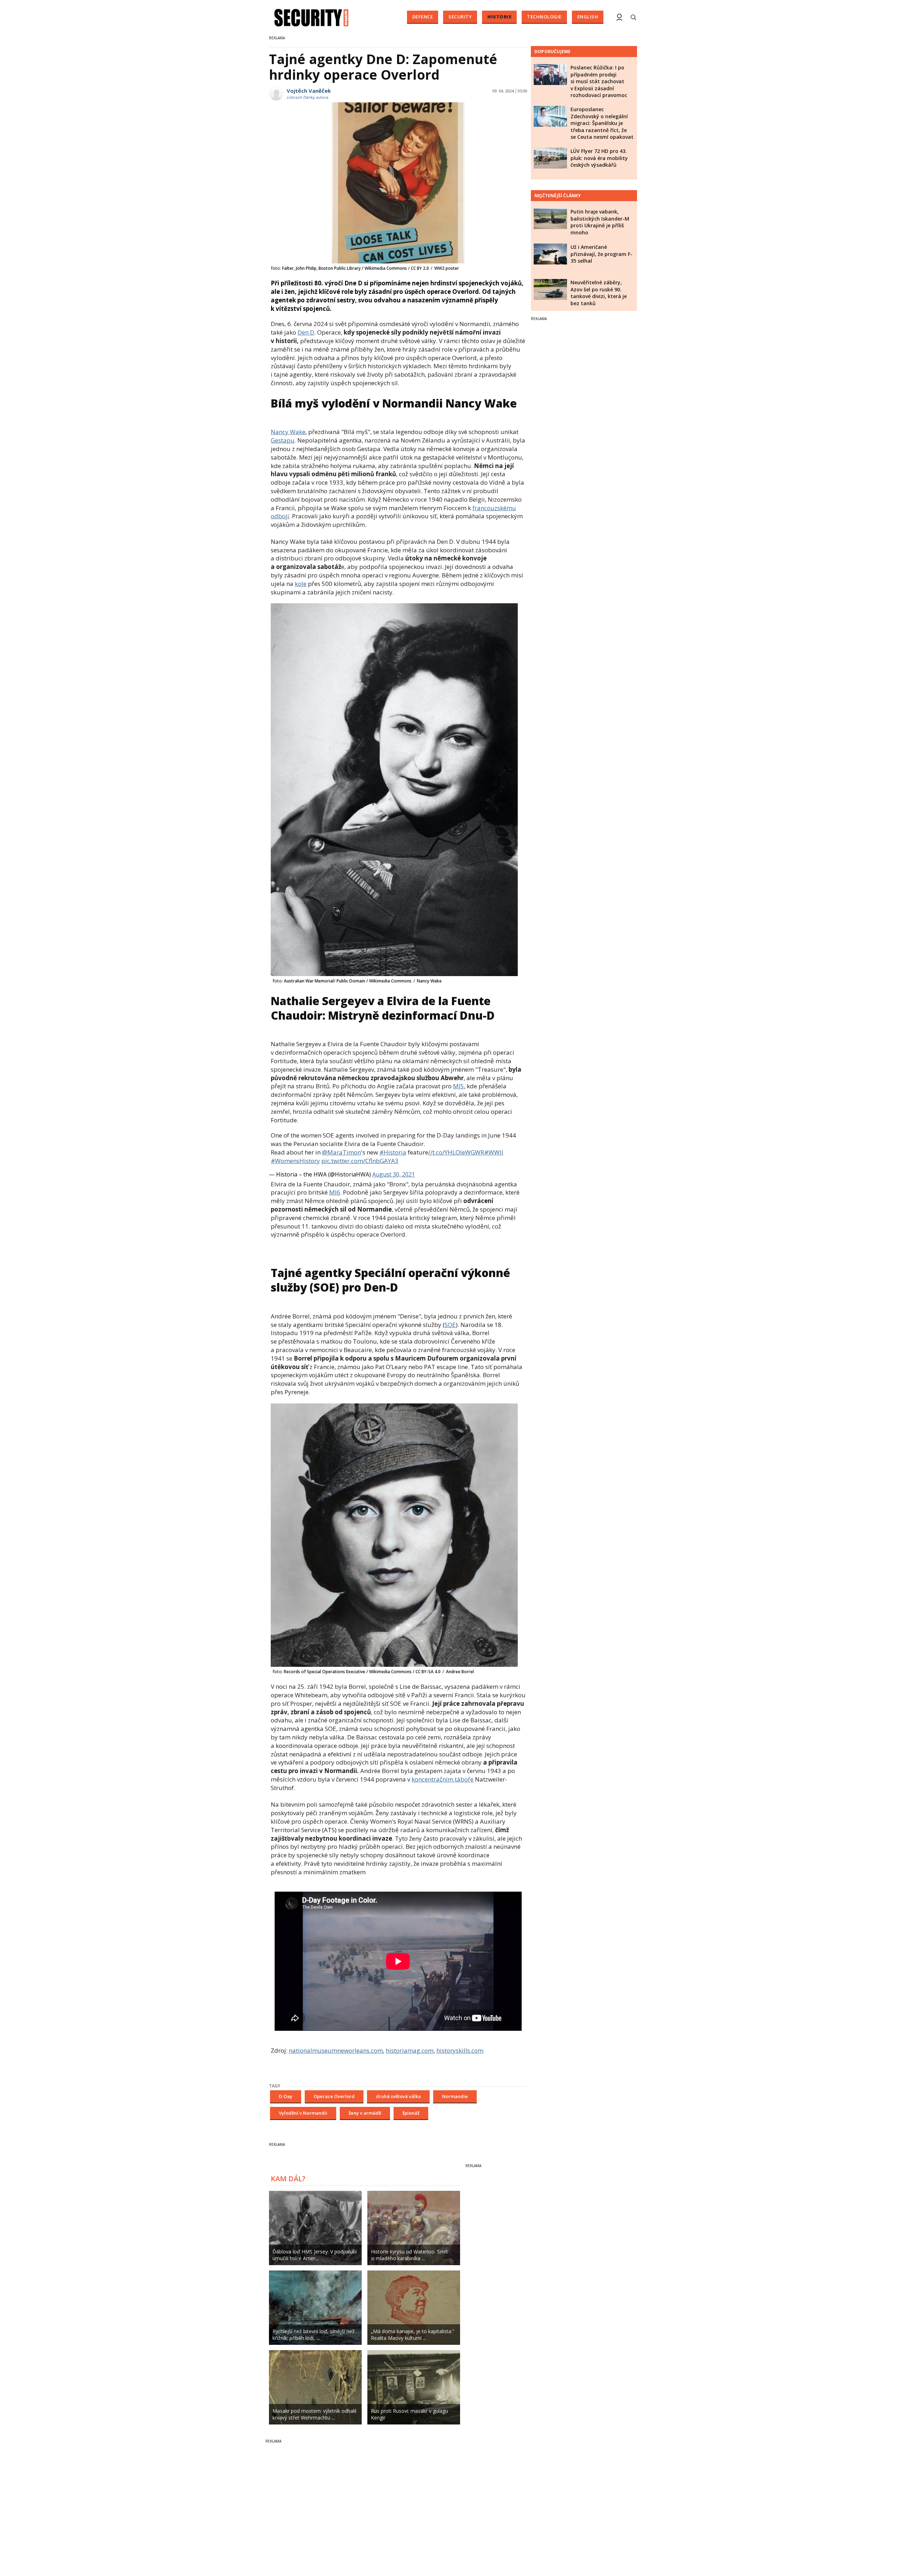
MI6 (335, 1192)
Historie (499, 17)
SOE (450, 1325)
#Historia (393, 1152)
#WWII (494, 1152)
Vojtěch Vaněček (309, 91)
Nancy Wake (288, 432)
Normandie (455, 2096)
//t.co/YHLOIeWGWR (456, 1152)
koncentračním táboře (443, 1779)
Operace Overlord (334, 2096)
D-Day (286, 2096)
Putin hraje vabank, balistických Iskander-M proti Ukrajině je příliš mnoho (600, 222)
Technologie (544, 17)
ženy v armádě (365, 2113)
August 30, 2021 (394, 1174)
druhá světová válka (398, 2096)
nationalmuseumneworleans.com (336, 2050)
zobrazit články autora (308, 97)
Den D (306, 332)
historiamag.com (410, 2050)
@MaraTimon (342, 1152)
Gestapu (283, 440)
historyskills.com (460, 2050)
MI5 (458, 1086)
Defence (423, 17)
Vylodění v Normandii (303, 2113)
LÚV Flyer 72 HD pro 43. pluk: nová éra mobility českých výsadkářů (599, 158)
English (588, 17)
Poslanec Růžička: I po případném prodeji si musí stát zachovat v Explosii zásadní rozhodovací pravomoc (599, 81)
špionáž (411, 2113)
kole (301, 584)
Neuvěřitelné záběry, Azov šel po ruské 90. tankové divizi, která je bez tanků (599, 293)
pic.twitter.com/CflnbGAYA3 (360, 1161)
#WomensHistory (295, 1161)
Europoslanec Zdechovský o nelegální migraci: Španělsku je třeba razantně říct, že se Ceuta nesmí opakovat (602, 123)
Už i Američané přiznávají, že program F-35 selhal (601, 254)
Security (460, 17)
